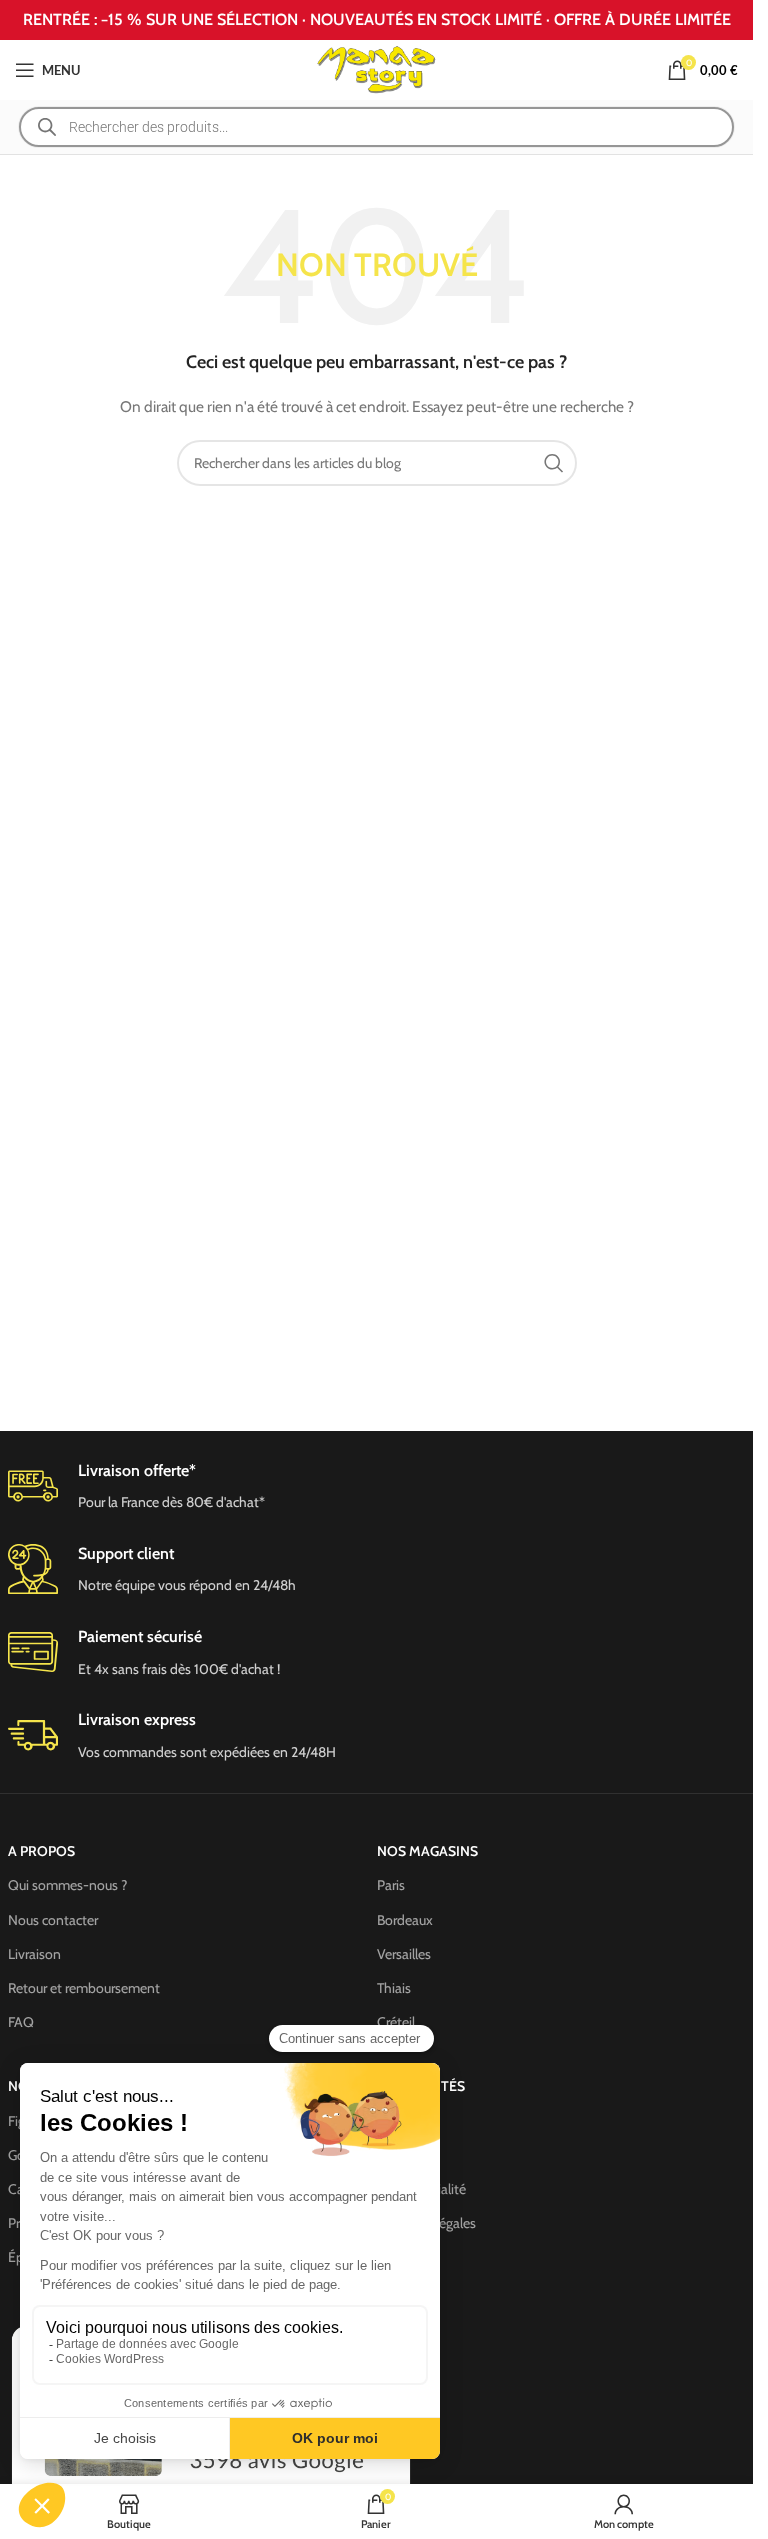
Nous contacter (53, 1920)
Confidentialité (421, 2189)
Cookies (400, 2155)
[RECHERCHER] (554, 463)
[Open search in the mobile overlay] (376, 127)
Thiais (394, 1988)
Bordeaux (405, 1920)
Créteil (396, 2022)
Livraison (34, 1954)
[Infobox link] (377, 1570)
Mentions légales (426, 2223)
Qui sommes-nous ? (67, 1885)
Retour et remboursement (84, 1988)
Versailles (404, 1954)
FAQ (21, 2022)
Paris (391, 1885)
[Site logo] (376, 68)
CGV (390, 2121)
